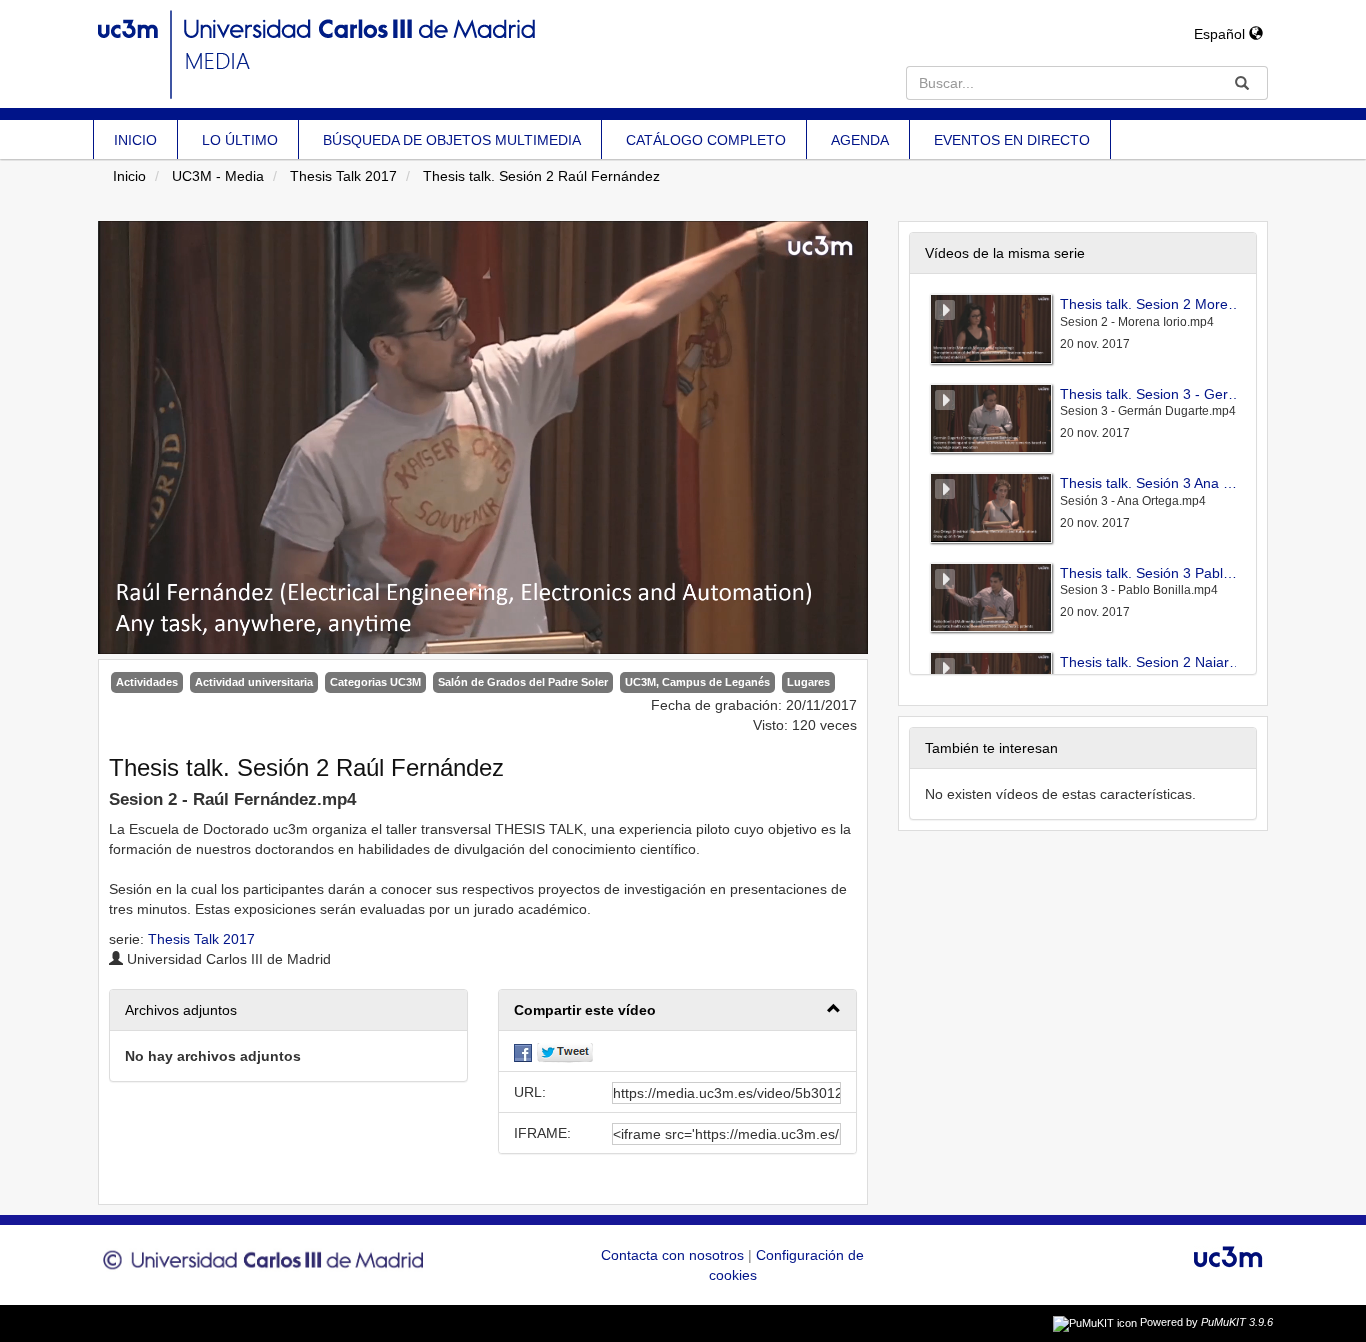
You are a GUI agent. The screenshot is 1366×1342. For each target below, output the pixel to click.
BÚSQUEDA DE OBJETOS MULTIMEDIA (452, 140)
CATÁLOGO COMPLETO (706, 140)
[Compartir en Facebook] (523, 1051)
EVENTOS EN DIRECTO (1012, 140)
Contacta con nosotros (674, 1255)
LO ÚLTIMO (240, 140)
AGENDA (860, 140)
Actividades (147, 682)
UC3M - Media (218, 176)
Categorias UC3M (375, 682)
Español (1221, 34)
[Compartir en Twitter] (565, 1051)
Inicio (129, 176)
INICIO (135, 140)
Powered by (1206, 1322)
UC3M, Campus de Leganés (697, 682)
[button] (677, 1010)
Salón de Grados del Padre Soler (523, 682)
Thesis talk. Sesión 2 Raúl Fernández (541, 176)
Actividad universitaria (254, 682)
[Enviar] (1242, 83)
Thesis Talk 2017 (343, 176)
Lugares (808, 682)
